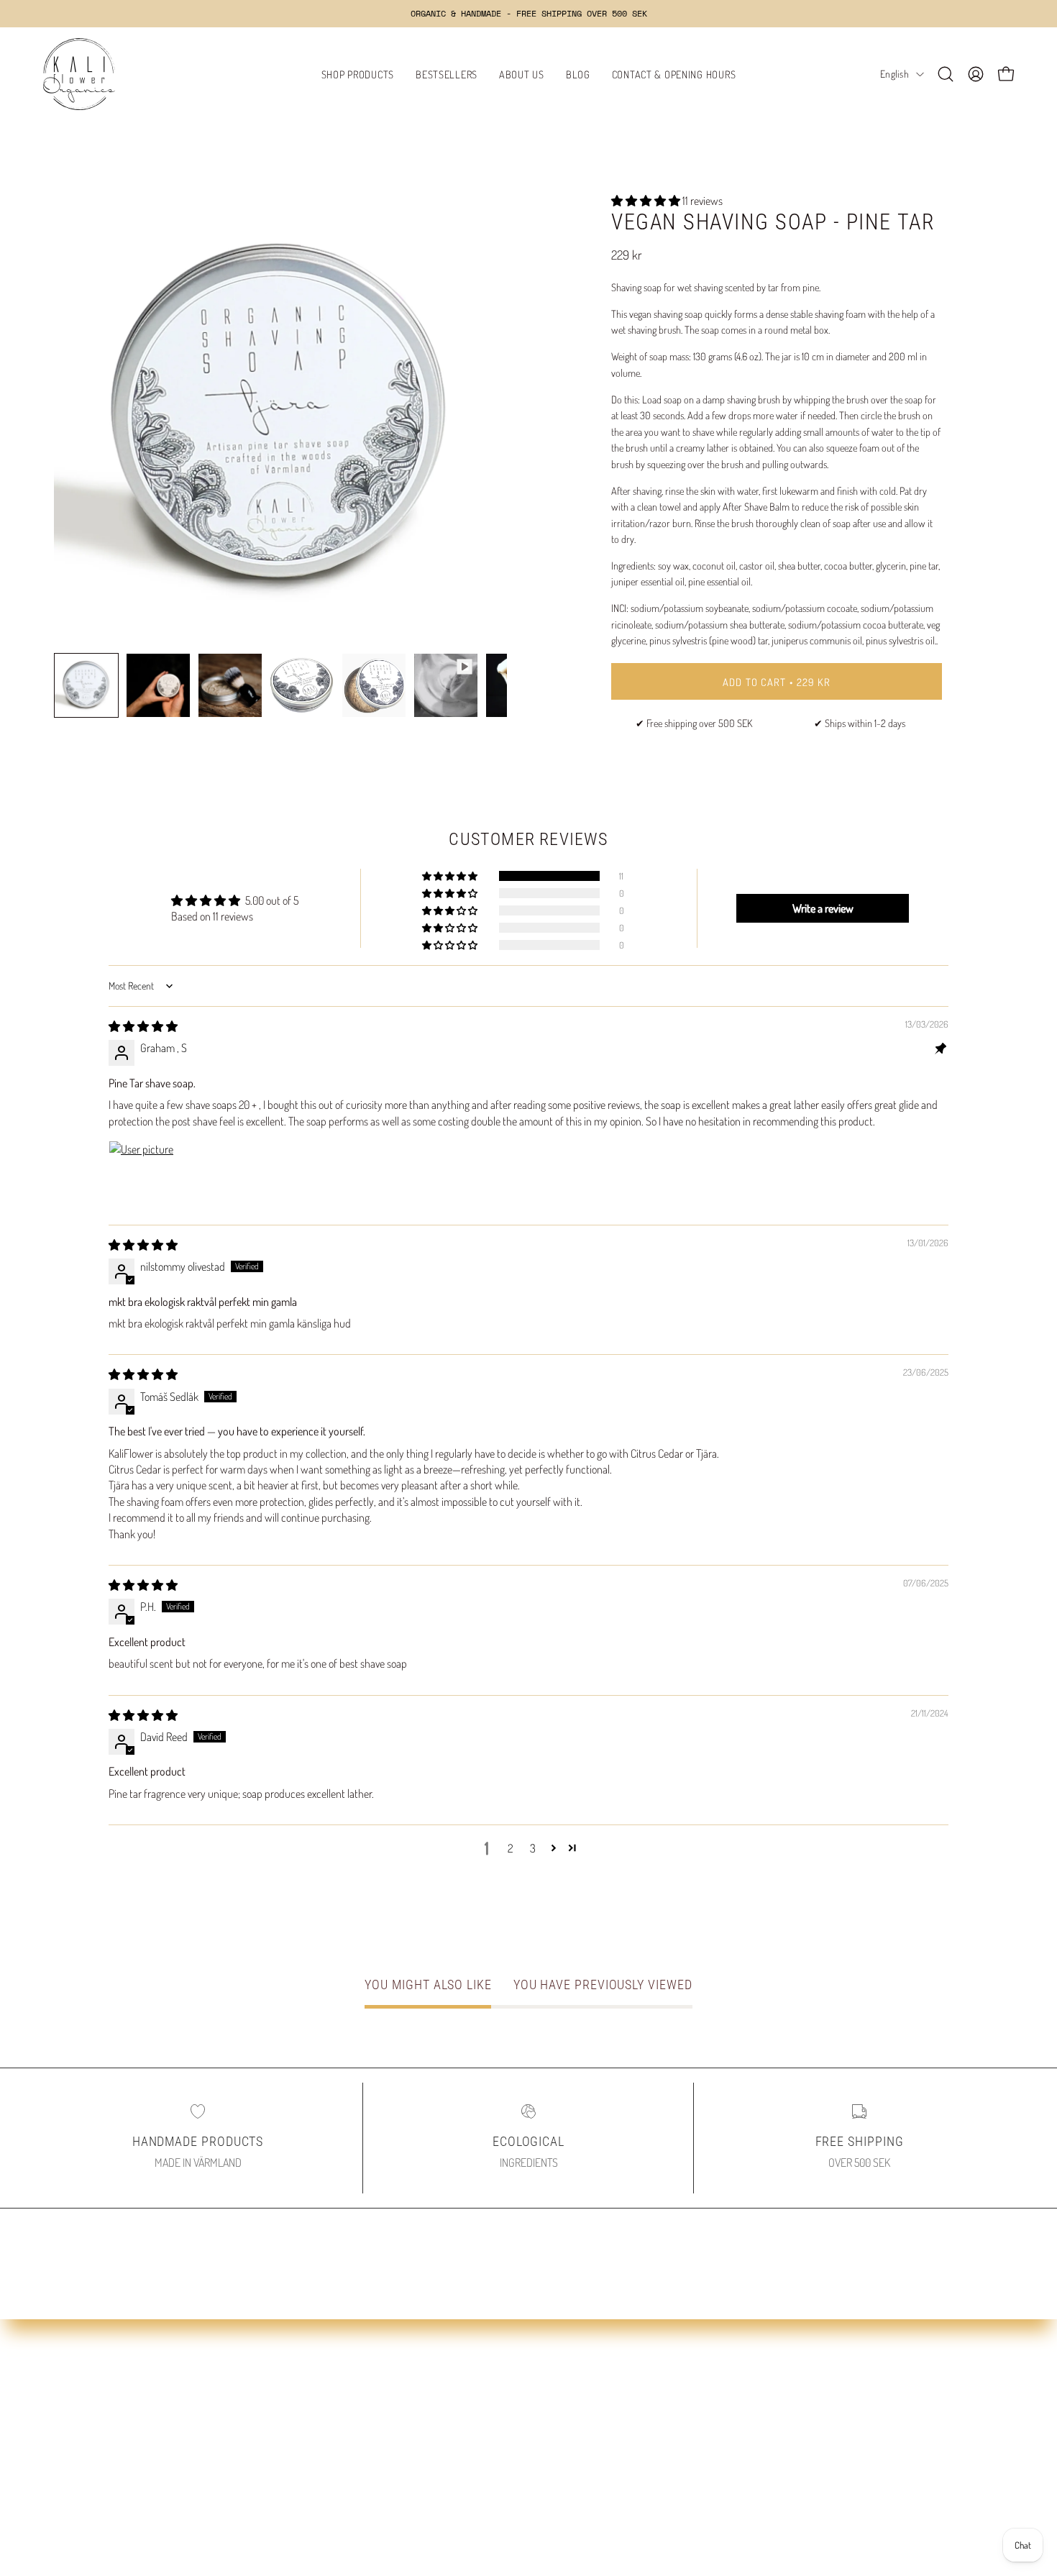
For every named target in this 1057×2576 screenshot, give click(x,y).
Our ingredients (331, 2406)
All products (79, 2383)
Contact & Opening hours (352, 2454)
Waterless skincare (93, 2454)
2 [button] (510, 1848)
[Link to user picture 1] (143, 1175)
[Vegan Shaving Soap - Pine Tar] (86, 685)
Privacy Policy (572, 2406)
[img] (143, 1026)
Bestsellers (77, 2406)
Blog (308, 2430)
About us (317, 2383)
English (894, 74)
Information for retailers (594, 2477)
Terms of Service (578, 2430)
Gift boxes (75, 2477)
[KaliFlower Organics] (79, 74)
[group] (528, 14)
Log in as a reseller (581, 2454)
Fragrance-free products (106, 2430)
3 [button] (533, 1848)
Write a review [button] (823, 908)
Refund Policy (572, 2383)
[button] (946, 74)
